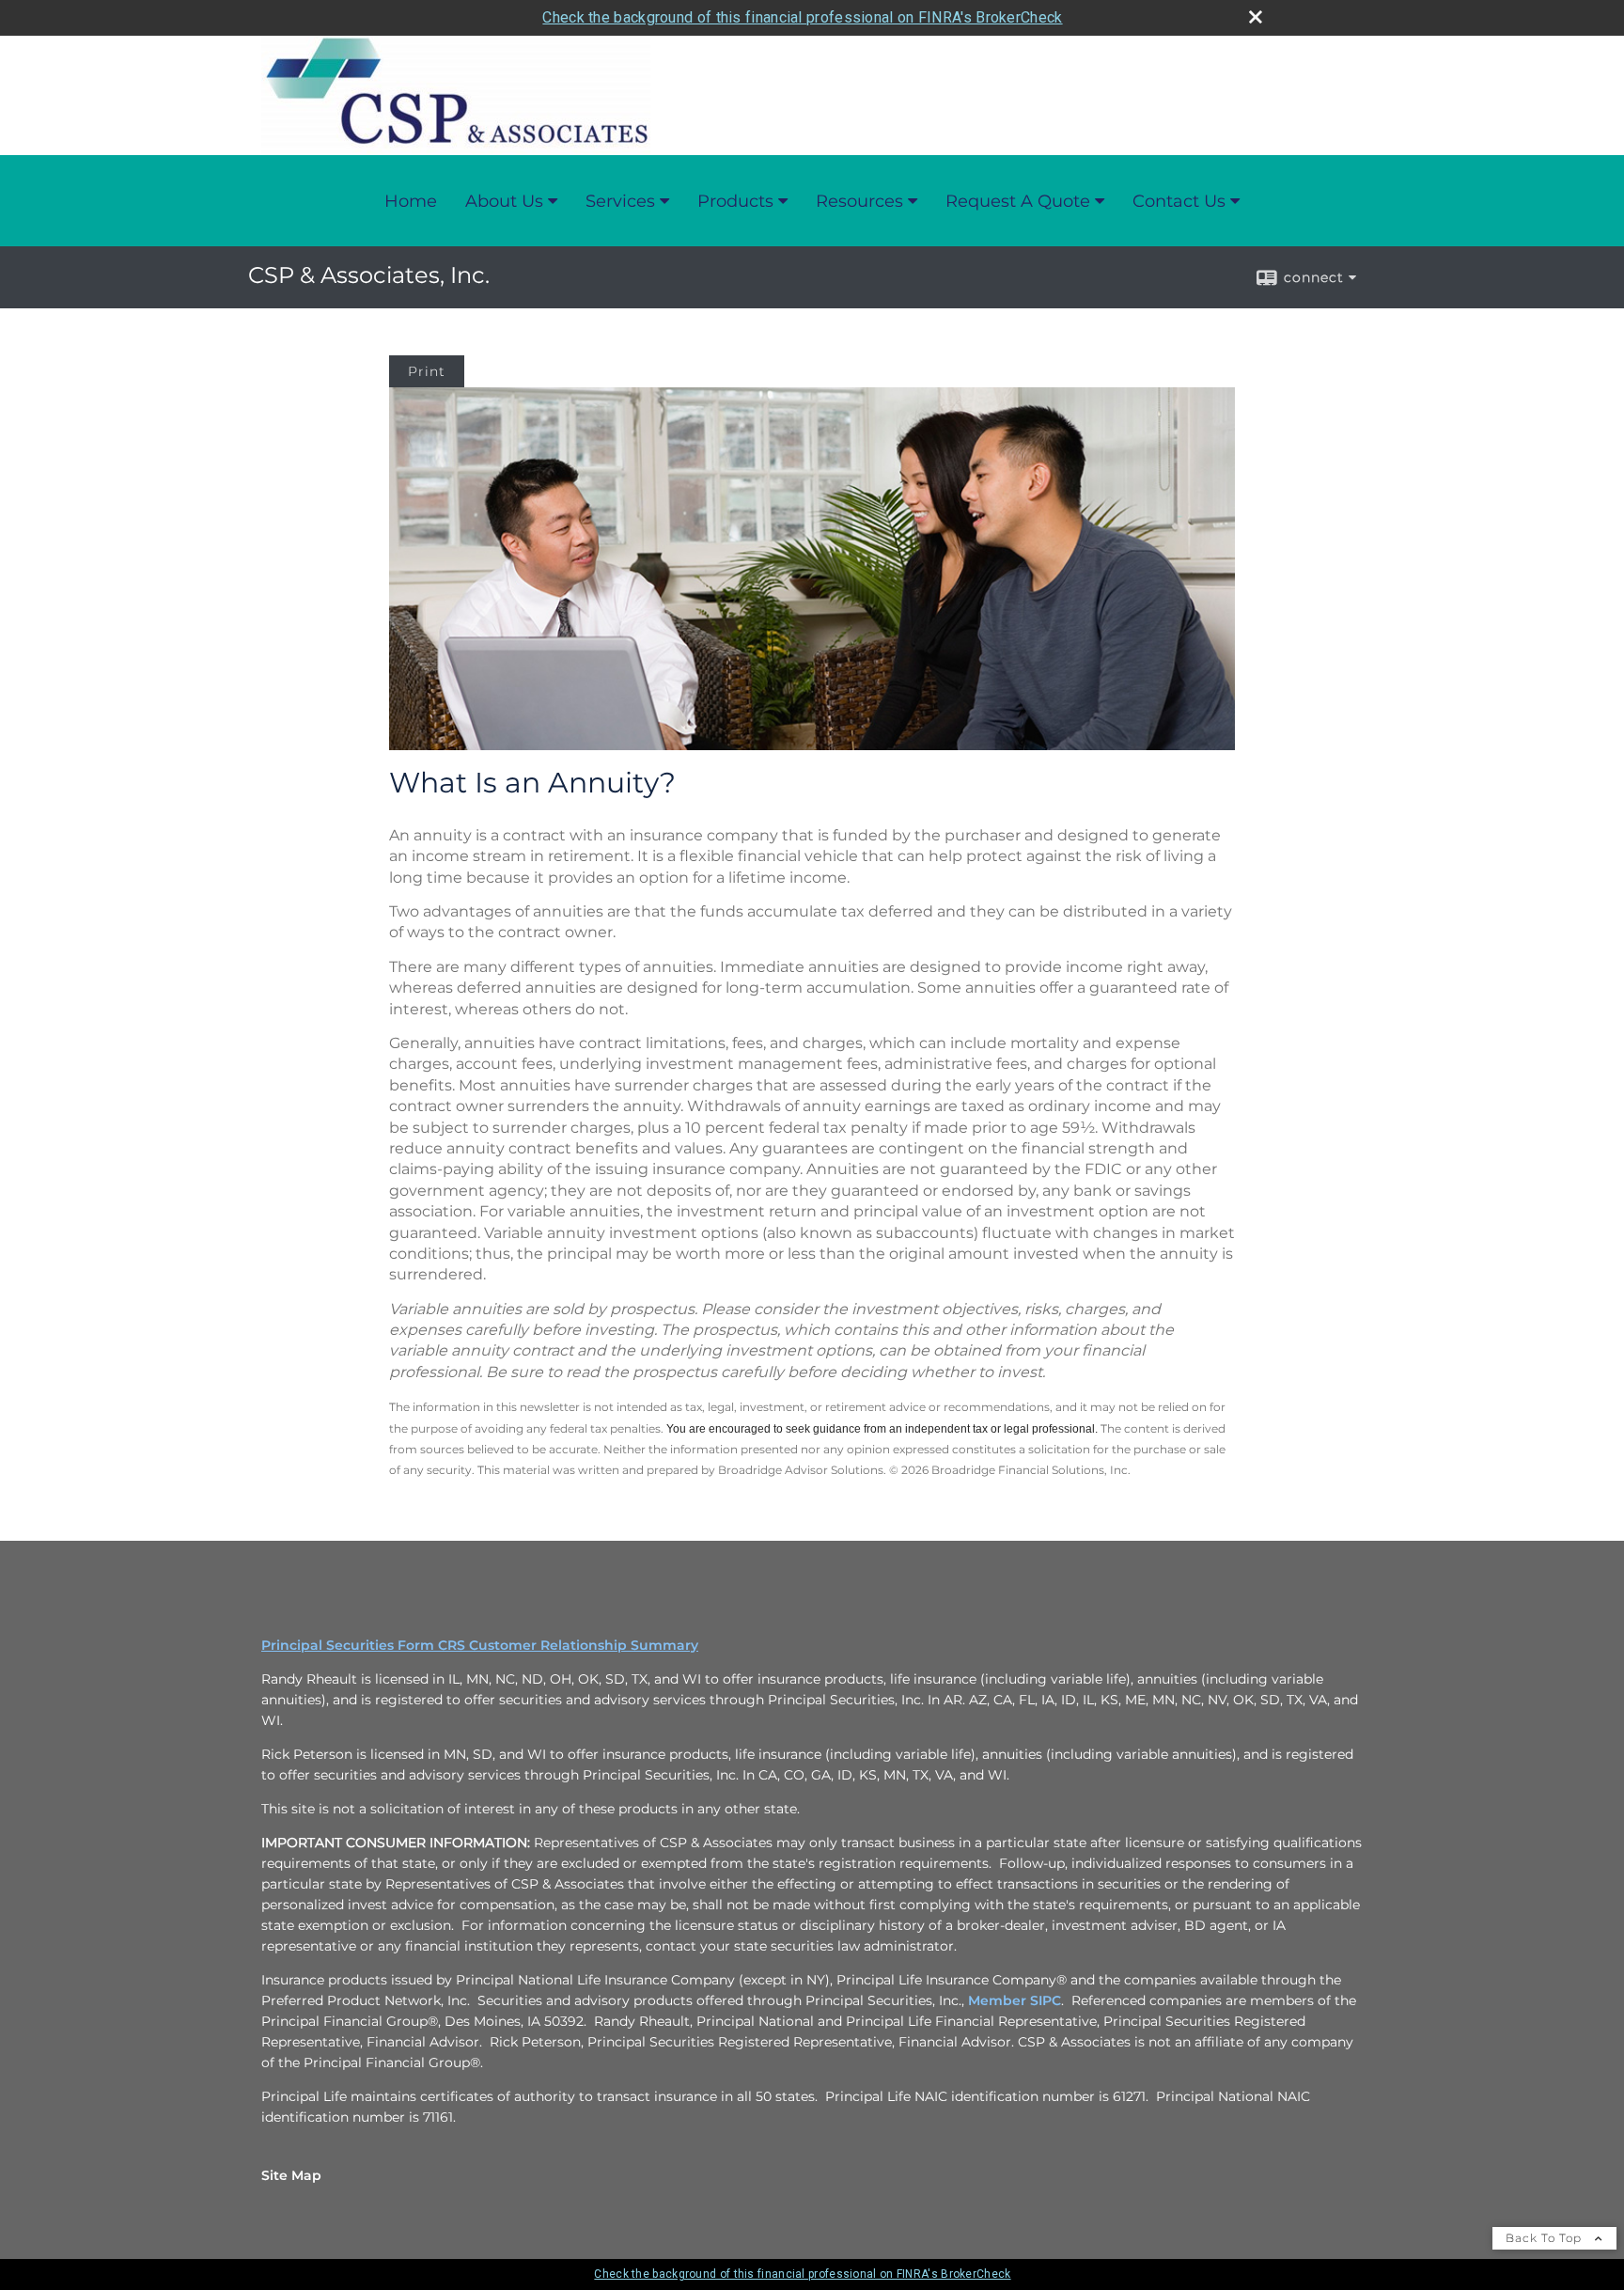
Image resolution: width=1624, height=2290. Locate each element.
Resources (859, 201)
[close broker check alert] (1256, 17)
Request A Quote (1018, 201)
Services (620, 201)
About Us (504, 201)
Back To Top (1546, 2238)
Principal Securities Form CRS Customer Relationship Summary (480, 1645)
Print (427, 371)
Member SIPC (1015, 2000)
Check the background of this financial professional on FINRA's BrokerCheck (802, 17)
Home (411, 201)
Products (735, 201)
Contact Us (1179, 201)
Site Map (291, 2175)
